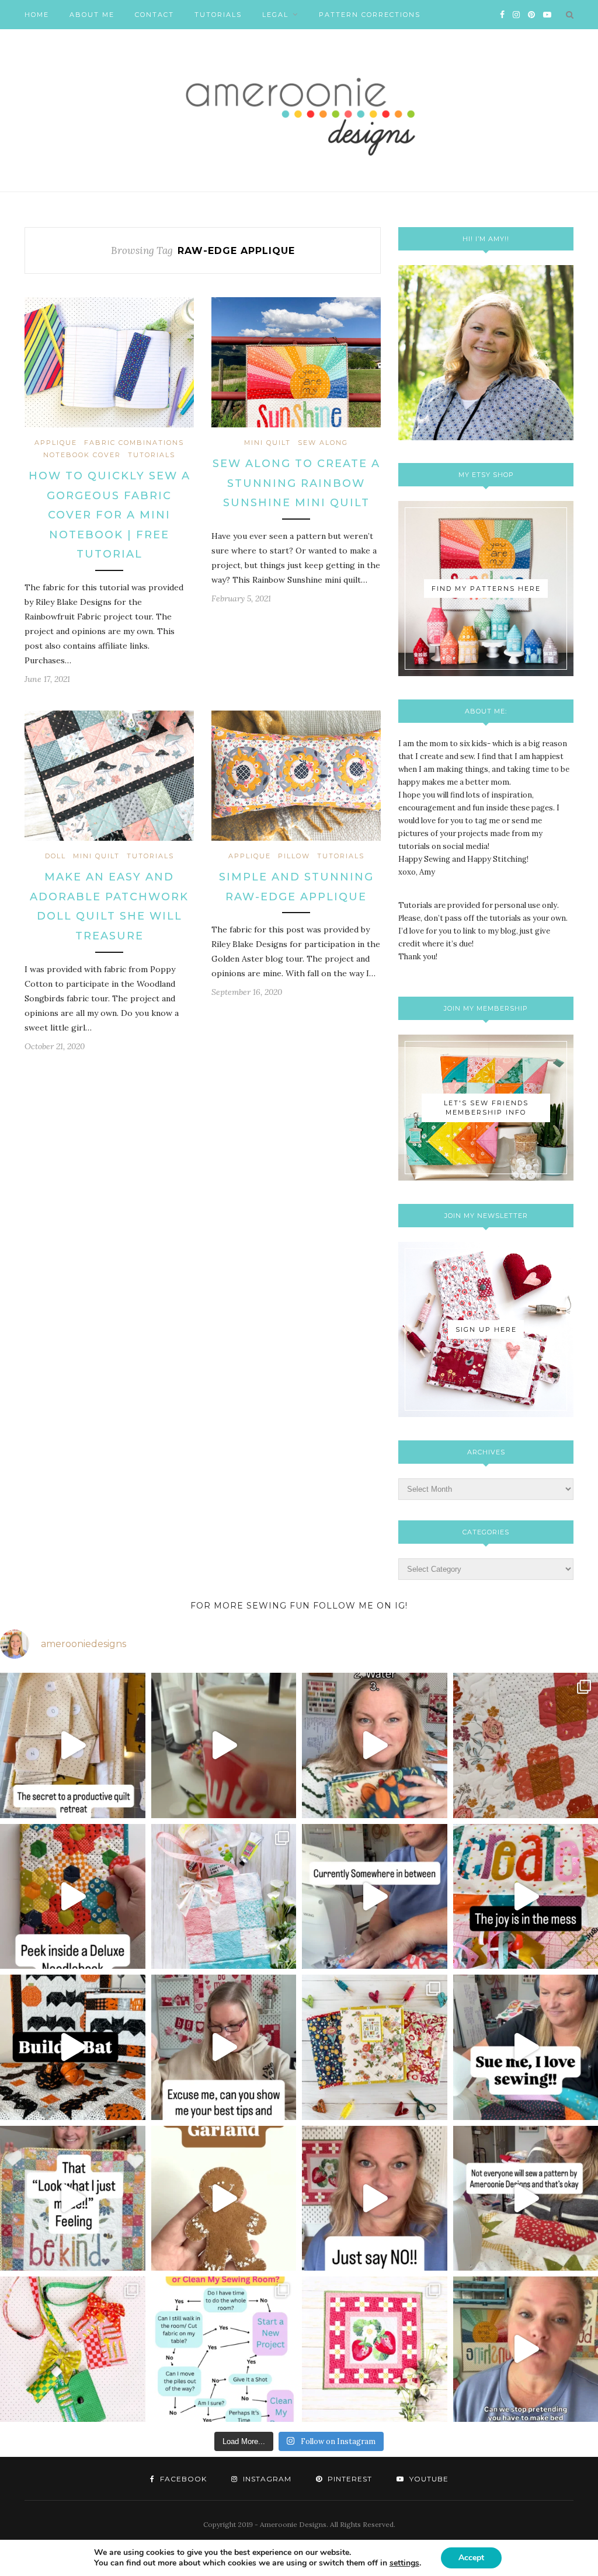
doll (55, 856)
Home (37, 15)
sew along (323, 443)
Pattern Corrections (370, 15)
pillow (294, 856)
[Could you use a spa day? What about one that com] (224, 1897)
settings (404, 2563)
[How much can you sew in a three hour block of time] (224, 1745)
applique (56, 443)
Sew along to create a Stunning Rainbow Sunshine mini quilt (296, 483)
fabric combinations (134, 443)
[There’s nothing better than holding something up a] (73, 2199)
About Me (92, 15)
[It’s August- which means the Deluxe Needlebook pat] (375, 2047)
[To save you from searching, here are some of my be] (224, 2047)
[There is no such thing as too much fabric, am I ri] (375, 2199)
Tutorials (218, 15)
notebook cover (82, 455)
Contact (154, 15)
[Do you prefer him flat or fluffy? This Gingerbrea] (224, 2199)
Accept (471, 2558)
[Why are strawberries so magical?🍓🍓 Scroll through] (375, 2349)
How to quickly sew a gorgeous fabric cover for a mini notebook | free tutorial (109, 515)
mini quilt (267, 443)
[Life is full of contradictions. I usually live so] (375, 1897)
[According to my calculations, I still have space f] (224, 2349)
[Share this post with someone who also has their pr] (375, 1745)
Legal (275, 15)
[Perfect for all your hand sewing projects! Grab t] (73, 1897)
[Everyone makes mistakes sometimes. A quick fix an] (73, 2047)
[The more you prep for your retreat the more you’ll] (73, 1745)
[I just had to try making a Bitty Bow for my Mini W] (73, 2349)
